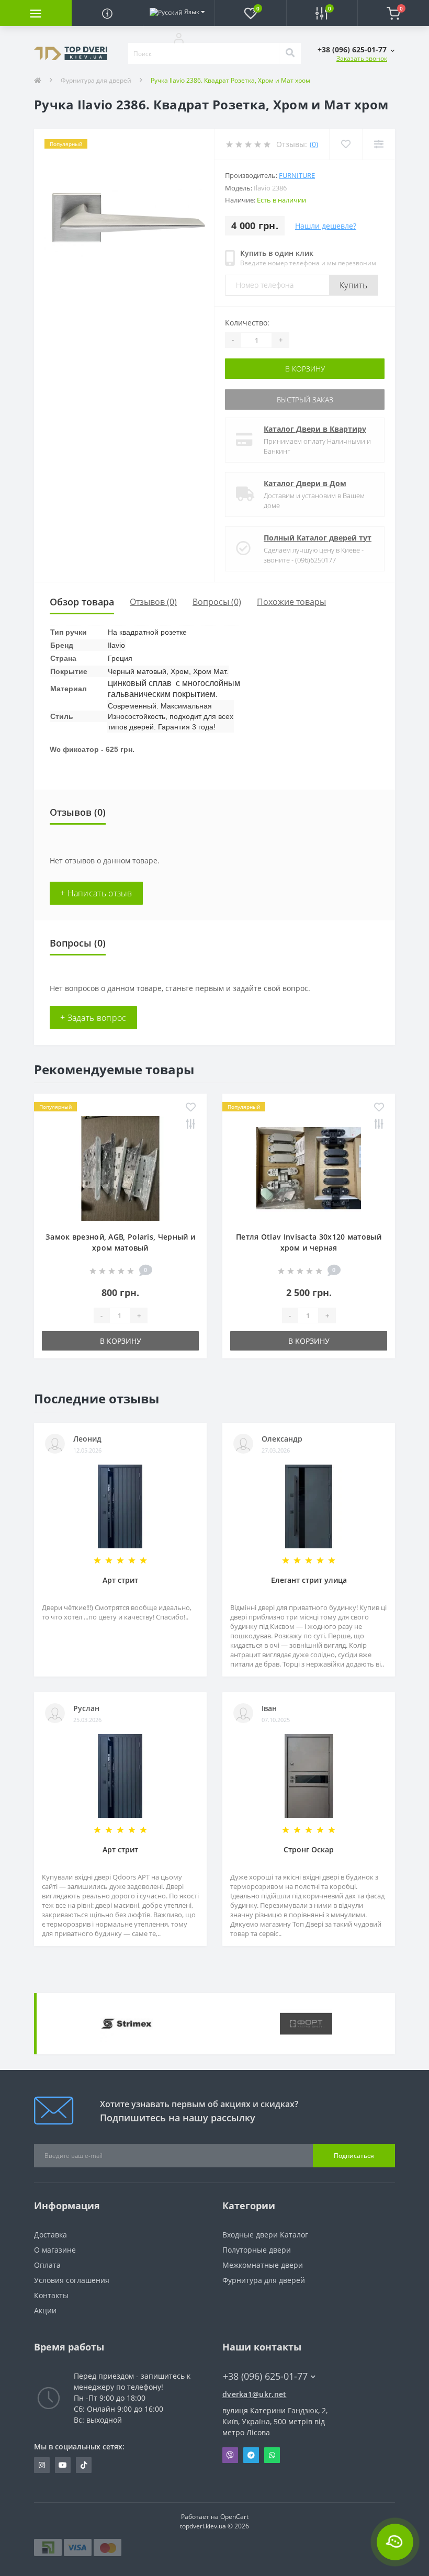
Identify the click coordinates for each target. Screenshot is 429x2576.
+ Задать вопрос (93, 1018)
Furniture (297, 175)
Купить (354, 285)
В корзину (305, 369)
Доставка (50, 2235)
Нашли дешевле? (326, 226)
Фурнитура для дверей (96, 80)
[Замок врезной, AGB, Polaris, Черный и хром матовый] (120, 1168)
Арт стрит (120, 1580)
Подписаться (354, 2156)
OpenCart (234, 2517)
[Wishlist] (346, 144)
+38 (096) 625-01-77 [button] (265, 2376)
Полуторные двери (257, 2250)
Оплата (47, 2265)
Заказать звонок (362, 58)
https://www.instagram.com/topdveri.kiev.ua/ (42, 2465)
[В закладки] (191, 1108)
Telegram (251, 2455)
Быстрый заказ (305, 400)
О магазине (55, 2250)
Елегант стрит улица (309, 1580)
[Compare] (379, 144)
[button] (179, 38)
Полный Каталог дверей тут (318, 538)
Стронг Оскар (309, 1849)
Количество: (247, 323)
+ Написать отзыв (96, 893)
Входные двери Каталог (265, 2235)
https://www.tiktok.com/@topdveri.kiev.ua (84, 2465)
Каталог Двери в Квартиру (315, 429)
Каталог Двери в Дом (305, 483)
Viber (230, 2455)
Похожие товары (291, 602)
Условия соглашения (72, 2280)
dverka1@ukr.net (255, 2394)
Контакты (51, 2295)
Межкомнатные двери (263, 2265)
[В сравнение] (191, 1124)
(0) (314, 144)
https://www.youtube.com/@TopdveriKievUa (63, 2465)
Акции (45, 2310)
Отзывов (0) (153, 602)
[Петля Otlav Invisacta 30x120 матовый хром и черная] (309, 1168)
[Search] (290, 53)
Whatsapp (272, 2455)
